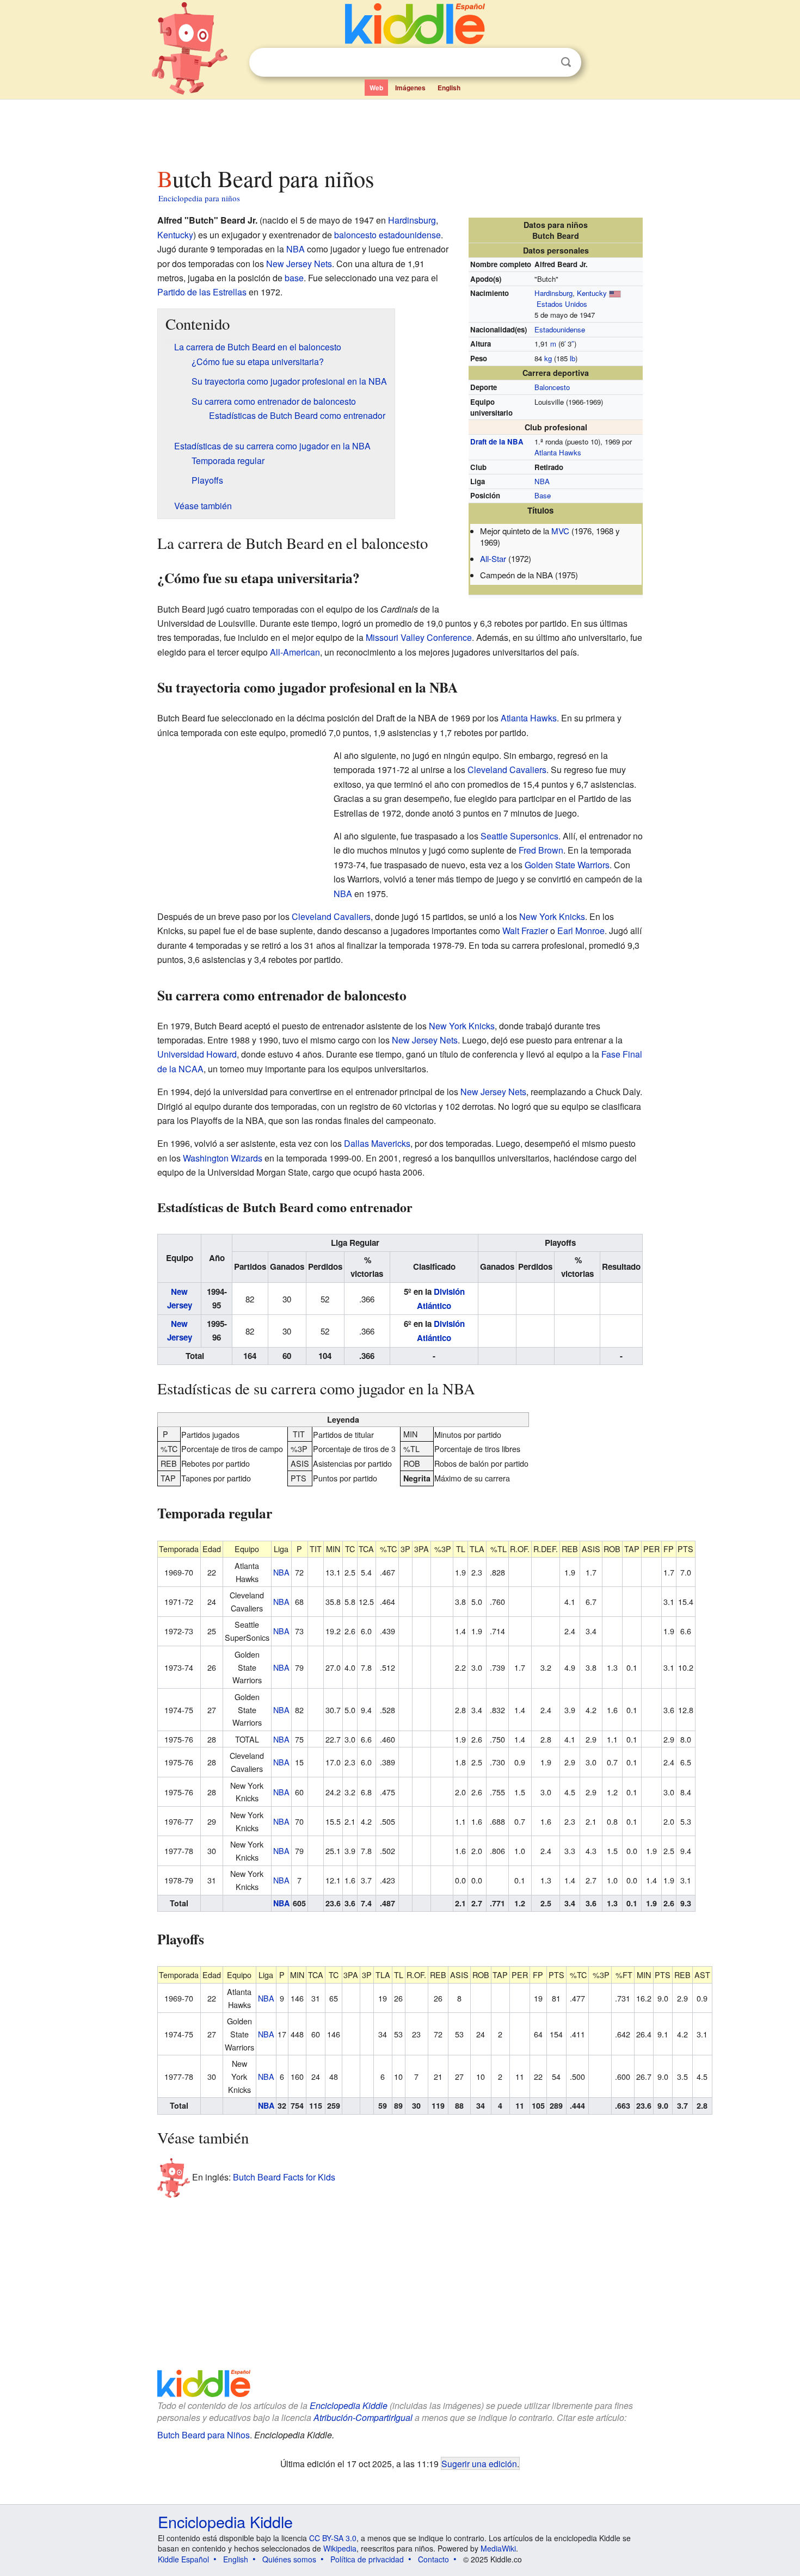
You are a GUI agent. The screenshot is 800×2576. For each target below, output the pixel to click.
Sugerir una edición (479, 2463)
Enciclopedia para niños (199, 198)
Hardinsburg (553, 293)
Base (543, 495)
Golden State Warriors (567, 865)
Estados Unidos (562, 304)
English (449, 88)
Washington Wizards (223, 1158)
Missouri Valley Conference (419, 637)
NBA (542, 481)
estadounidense (410, 235)
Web (376, 88)
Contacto (433, 2559)
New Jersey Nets (299, 264)
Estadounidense (560, 329)
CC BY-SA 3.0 (333, 2538)
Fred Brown (541, 850)
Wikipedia (340, 2548)
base (294, 278)
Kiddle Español (183, 2559)
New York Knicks (552, 916)
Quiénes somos (289, 2559)
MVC (560, 531)
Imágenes (410, 88)
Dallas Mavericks (377, 1143)
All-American (295, 652)
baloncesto (355, 235)
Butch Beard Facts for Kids (284, 2176)
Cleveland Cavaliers (507, 770)
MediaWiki (498, 2548)
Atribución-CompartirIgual (363, 2417)
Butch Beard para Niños (204, 2435)
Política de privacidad (367, 2559)
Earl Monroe (581, 931)
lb (573, 358)
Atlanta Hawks (558, 452)
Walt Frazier (525, 931)
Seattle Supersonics (519, 836)
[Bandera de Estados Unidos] (615, 293)
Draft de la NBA (497, 441)
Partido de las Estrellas (202, 292)
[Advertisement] (399, 130)
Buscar (566, 62)
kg (548, 358)
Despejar (544, 63)
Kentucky (592, 293)
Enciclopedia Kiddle (349, 2405)
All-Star (493, 558)
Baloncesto (552, 387)
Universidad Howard (197, 1054)
